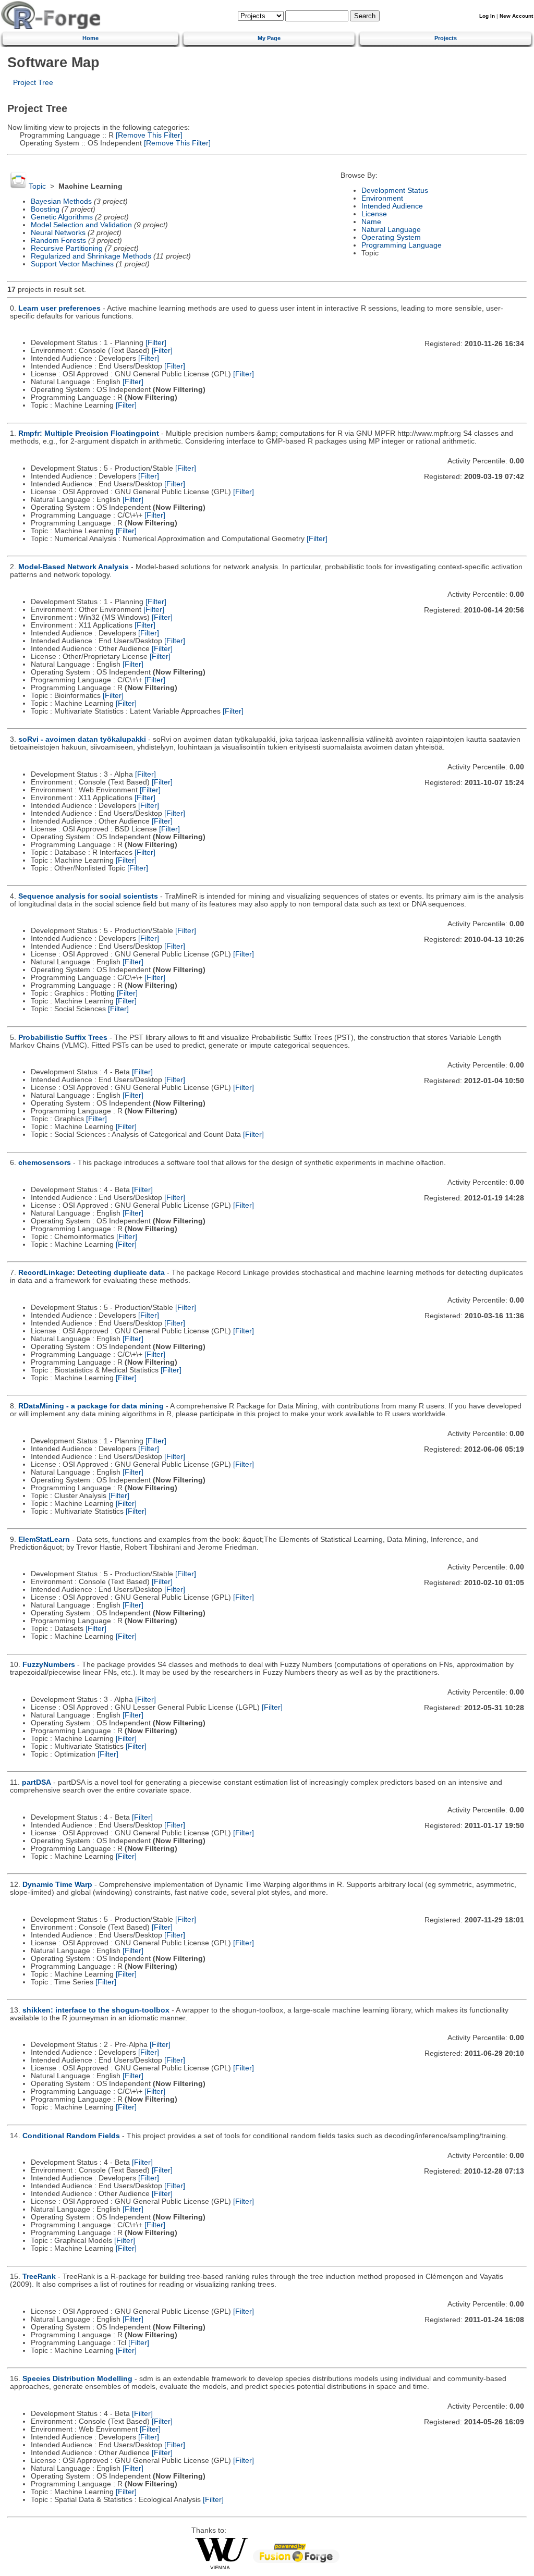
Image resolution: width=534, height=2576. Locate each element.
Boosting (45, 209)
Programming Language (402, 245)
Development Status (395, 191)
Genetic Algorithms (62, 217)
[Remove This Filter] (148, 135)
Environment (382, 198)
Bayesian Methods (61, 201)
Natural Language (391, 230)
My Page (269, 38)
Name (371, 222)
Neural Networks (58, 233)
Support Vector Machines (72, 264)
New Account (516, 16)
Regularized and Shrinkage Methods (91, 256)
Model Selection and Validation (81, 225)
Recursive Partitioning (67, 248)
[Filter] (156, 343)
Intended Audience (392, 206)
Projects (446, 38)
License (374, 214)
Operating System (391, 237)
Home (90, 38)
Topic (37, 186)
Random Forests (58, 241)
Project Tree (33, 83)
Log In (487, 16)
